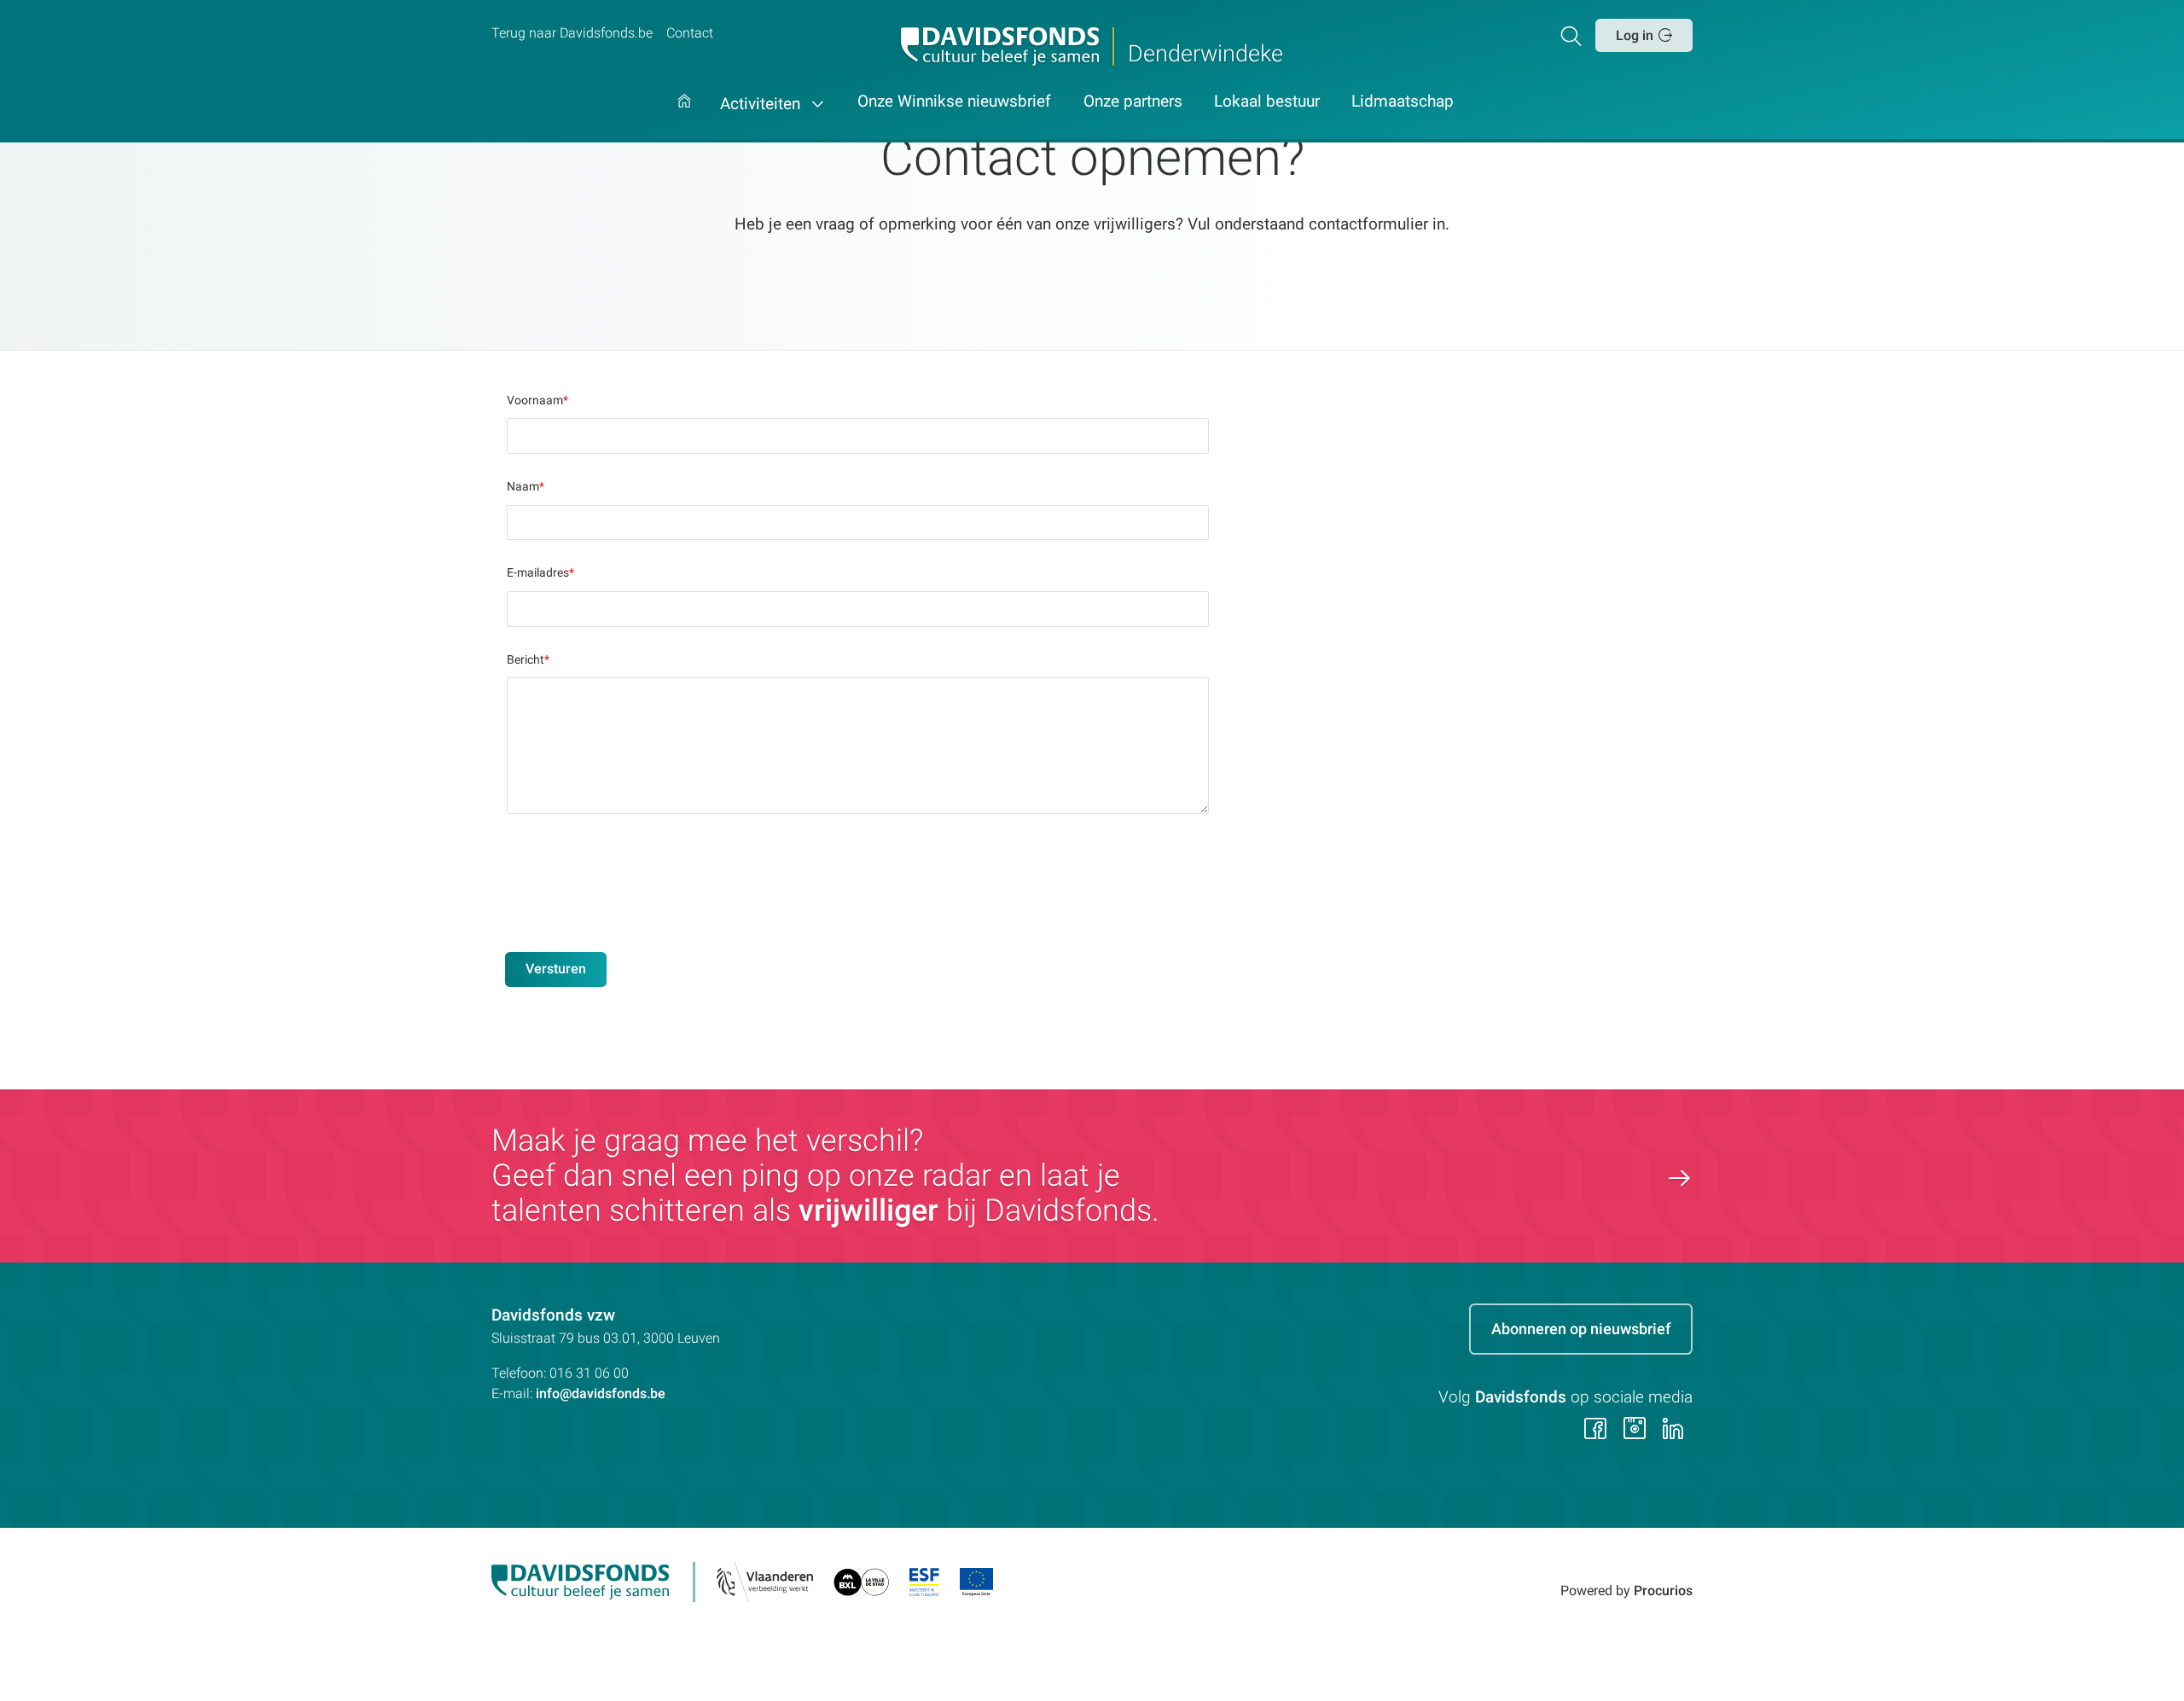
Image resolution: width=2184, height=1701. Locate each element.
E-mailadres (540, 572)
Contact (690, 33)
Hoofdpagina (684, 118)
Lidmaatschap (1403, 102)
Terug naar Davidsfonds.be (572, 33)
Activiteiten (762, 104)
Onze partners (1133, 102)
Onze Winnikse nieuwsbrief (954, 102)
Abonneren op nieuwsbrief (1581, 1329)
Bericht (528, 659)
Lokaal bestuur (1267, 102)
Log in (1635, 35)
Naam (526, 486)
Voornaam (537, 400)
